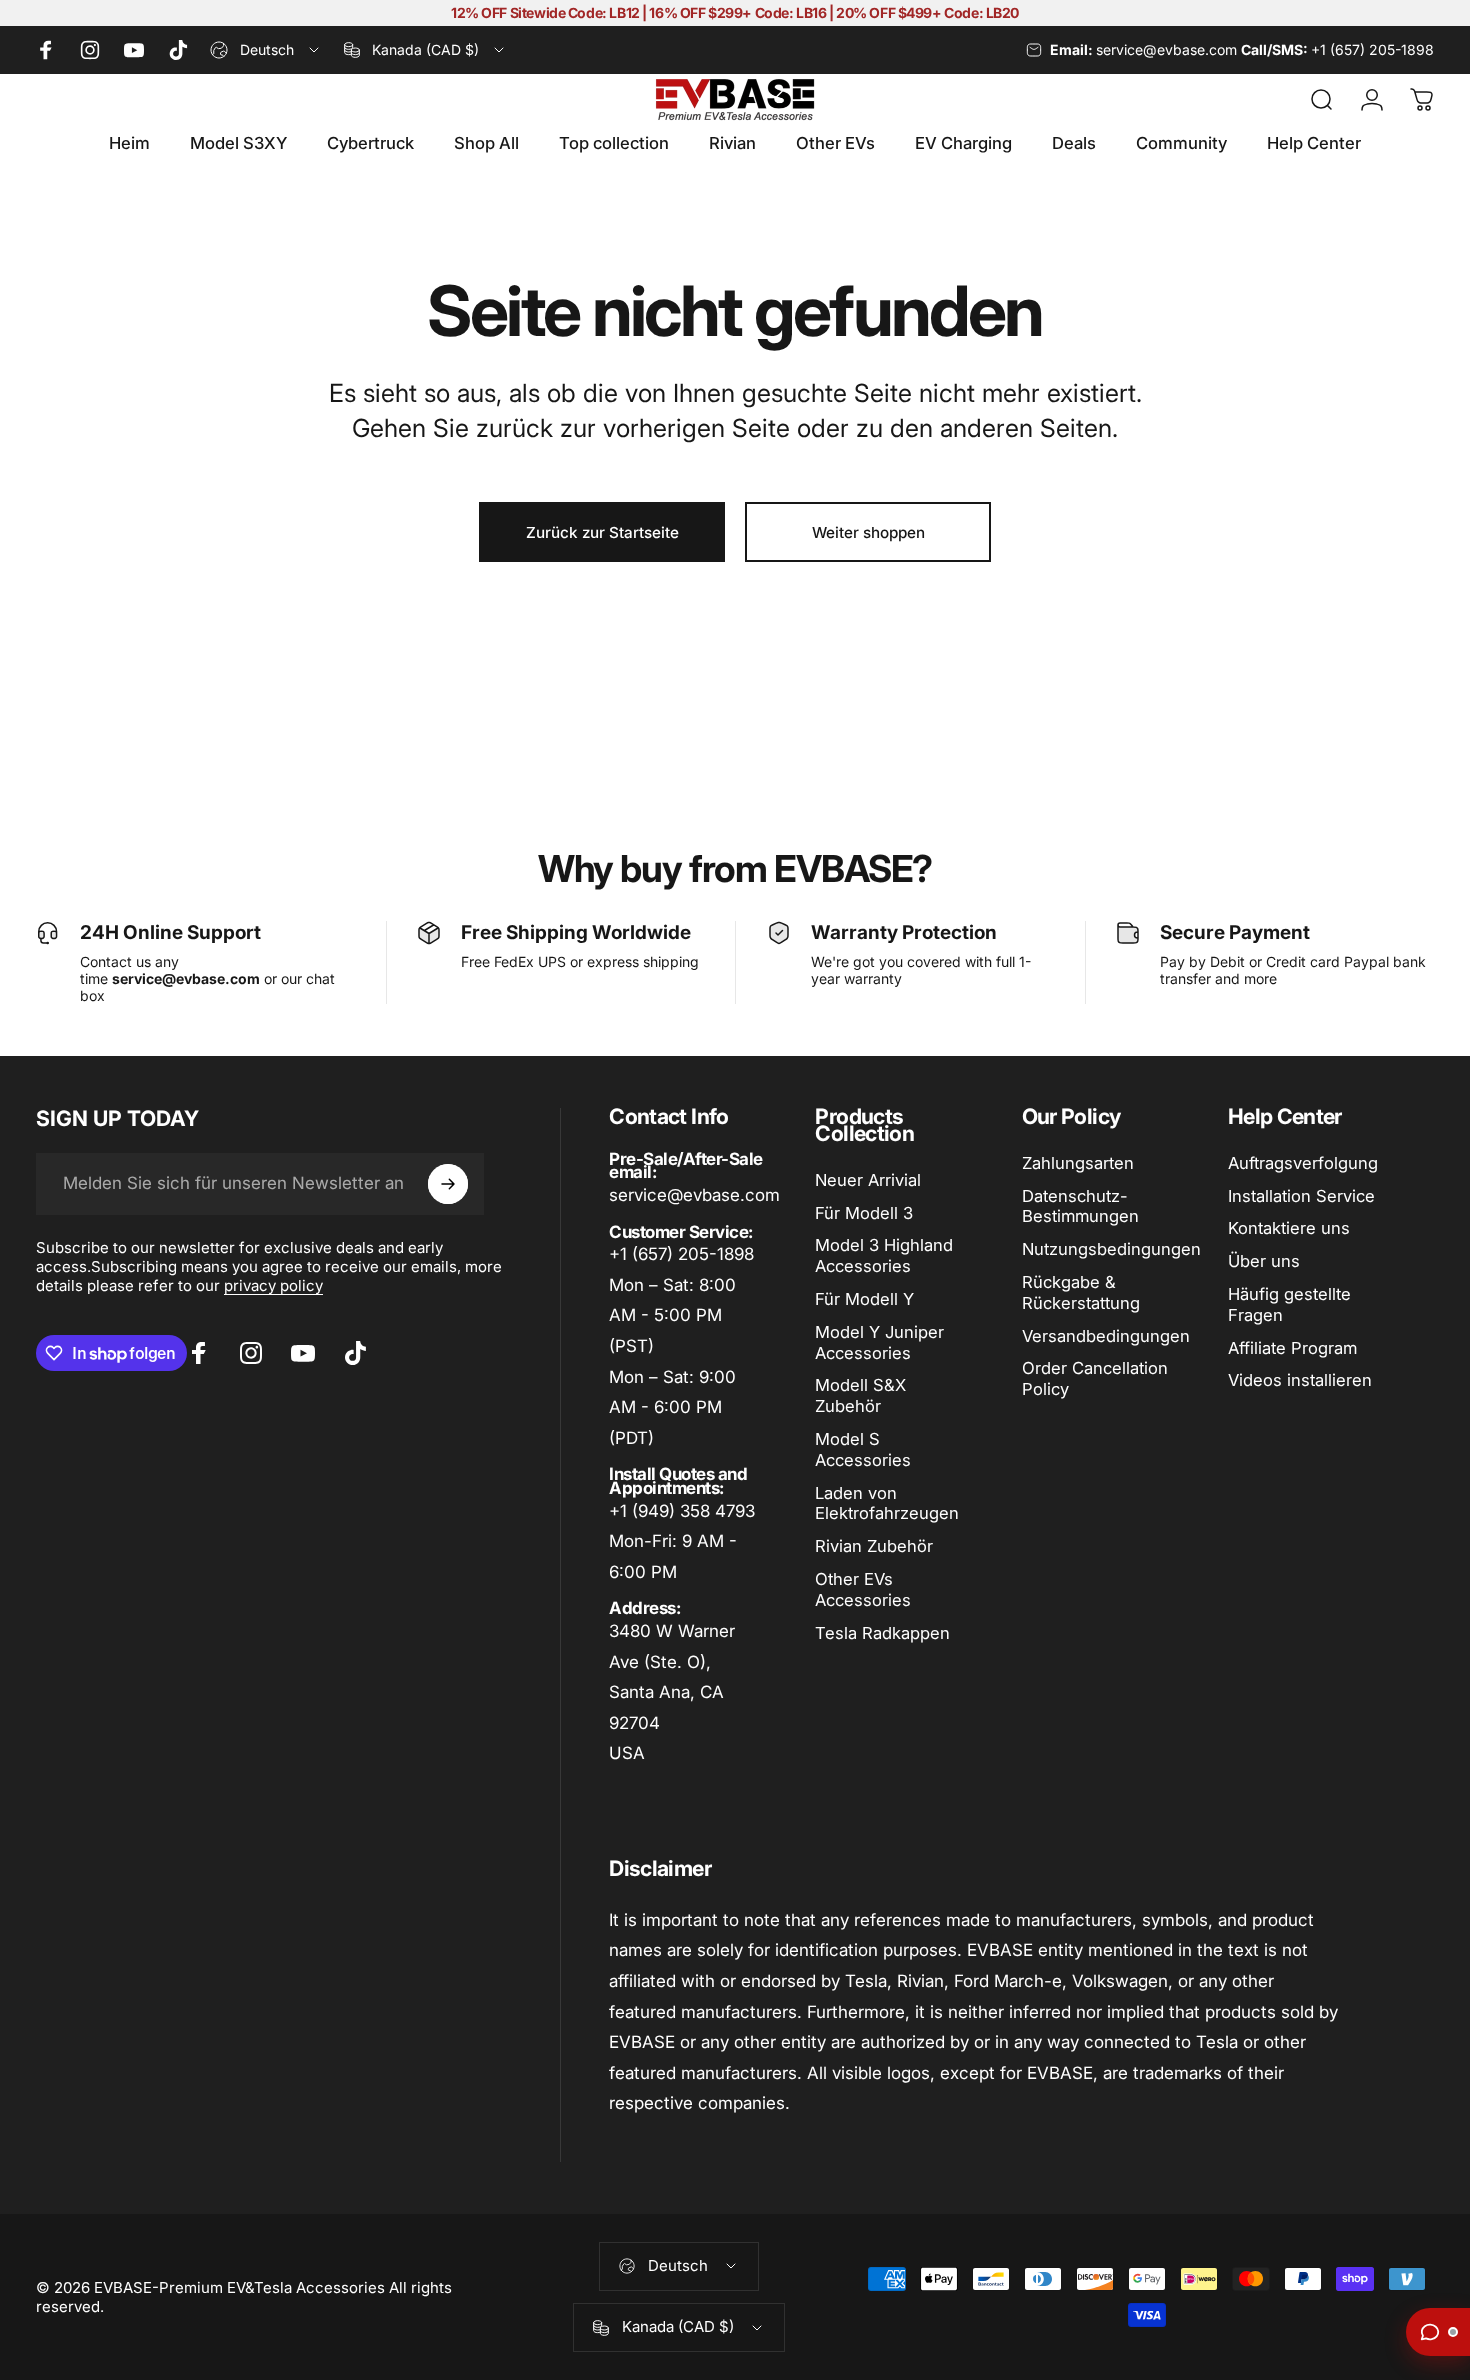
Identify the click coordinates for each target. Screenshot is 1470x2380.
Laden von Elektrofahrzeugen (887, 1503)
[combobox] (266, 50)
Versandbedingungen (1106, 1336)
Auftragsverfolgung (1303, 1163)
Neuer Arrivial (868, 1180)
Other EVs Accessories (863, 1589)
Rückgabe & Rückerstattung (1081, 1292)
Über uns (1264, 1261)
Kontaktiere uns (1289, 1228)
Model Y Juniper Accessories (879, 1342)
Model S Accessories (863, 1449)
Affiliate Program (1292, 1348)
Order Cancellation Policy (1095, 1378)
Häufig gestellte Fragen (1289, 1304)
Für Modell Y (864, 1299)
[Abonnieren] (448, 1184)
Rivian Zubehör (874, 1546)
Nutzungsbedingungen (1111, 1249)
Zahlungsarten (1078, 1163)
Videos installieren (1300, 1380)
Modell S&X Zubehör (860, 1395)
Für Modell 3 (864, 1213)
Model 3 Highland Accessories (884, 1255)
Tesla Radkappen (882, 1633)
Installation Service (1301, 1196)
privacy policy (273, 1285)
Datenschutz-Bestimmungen (1080, 1206)
